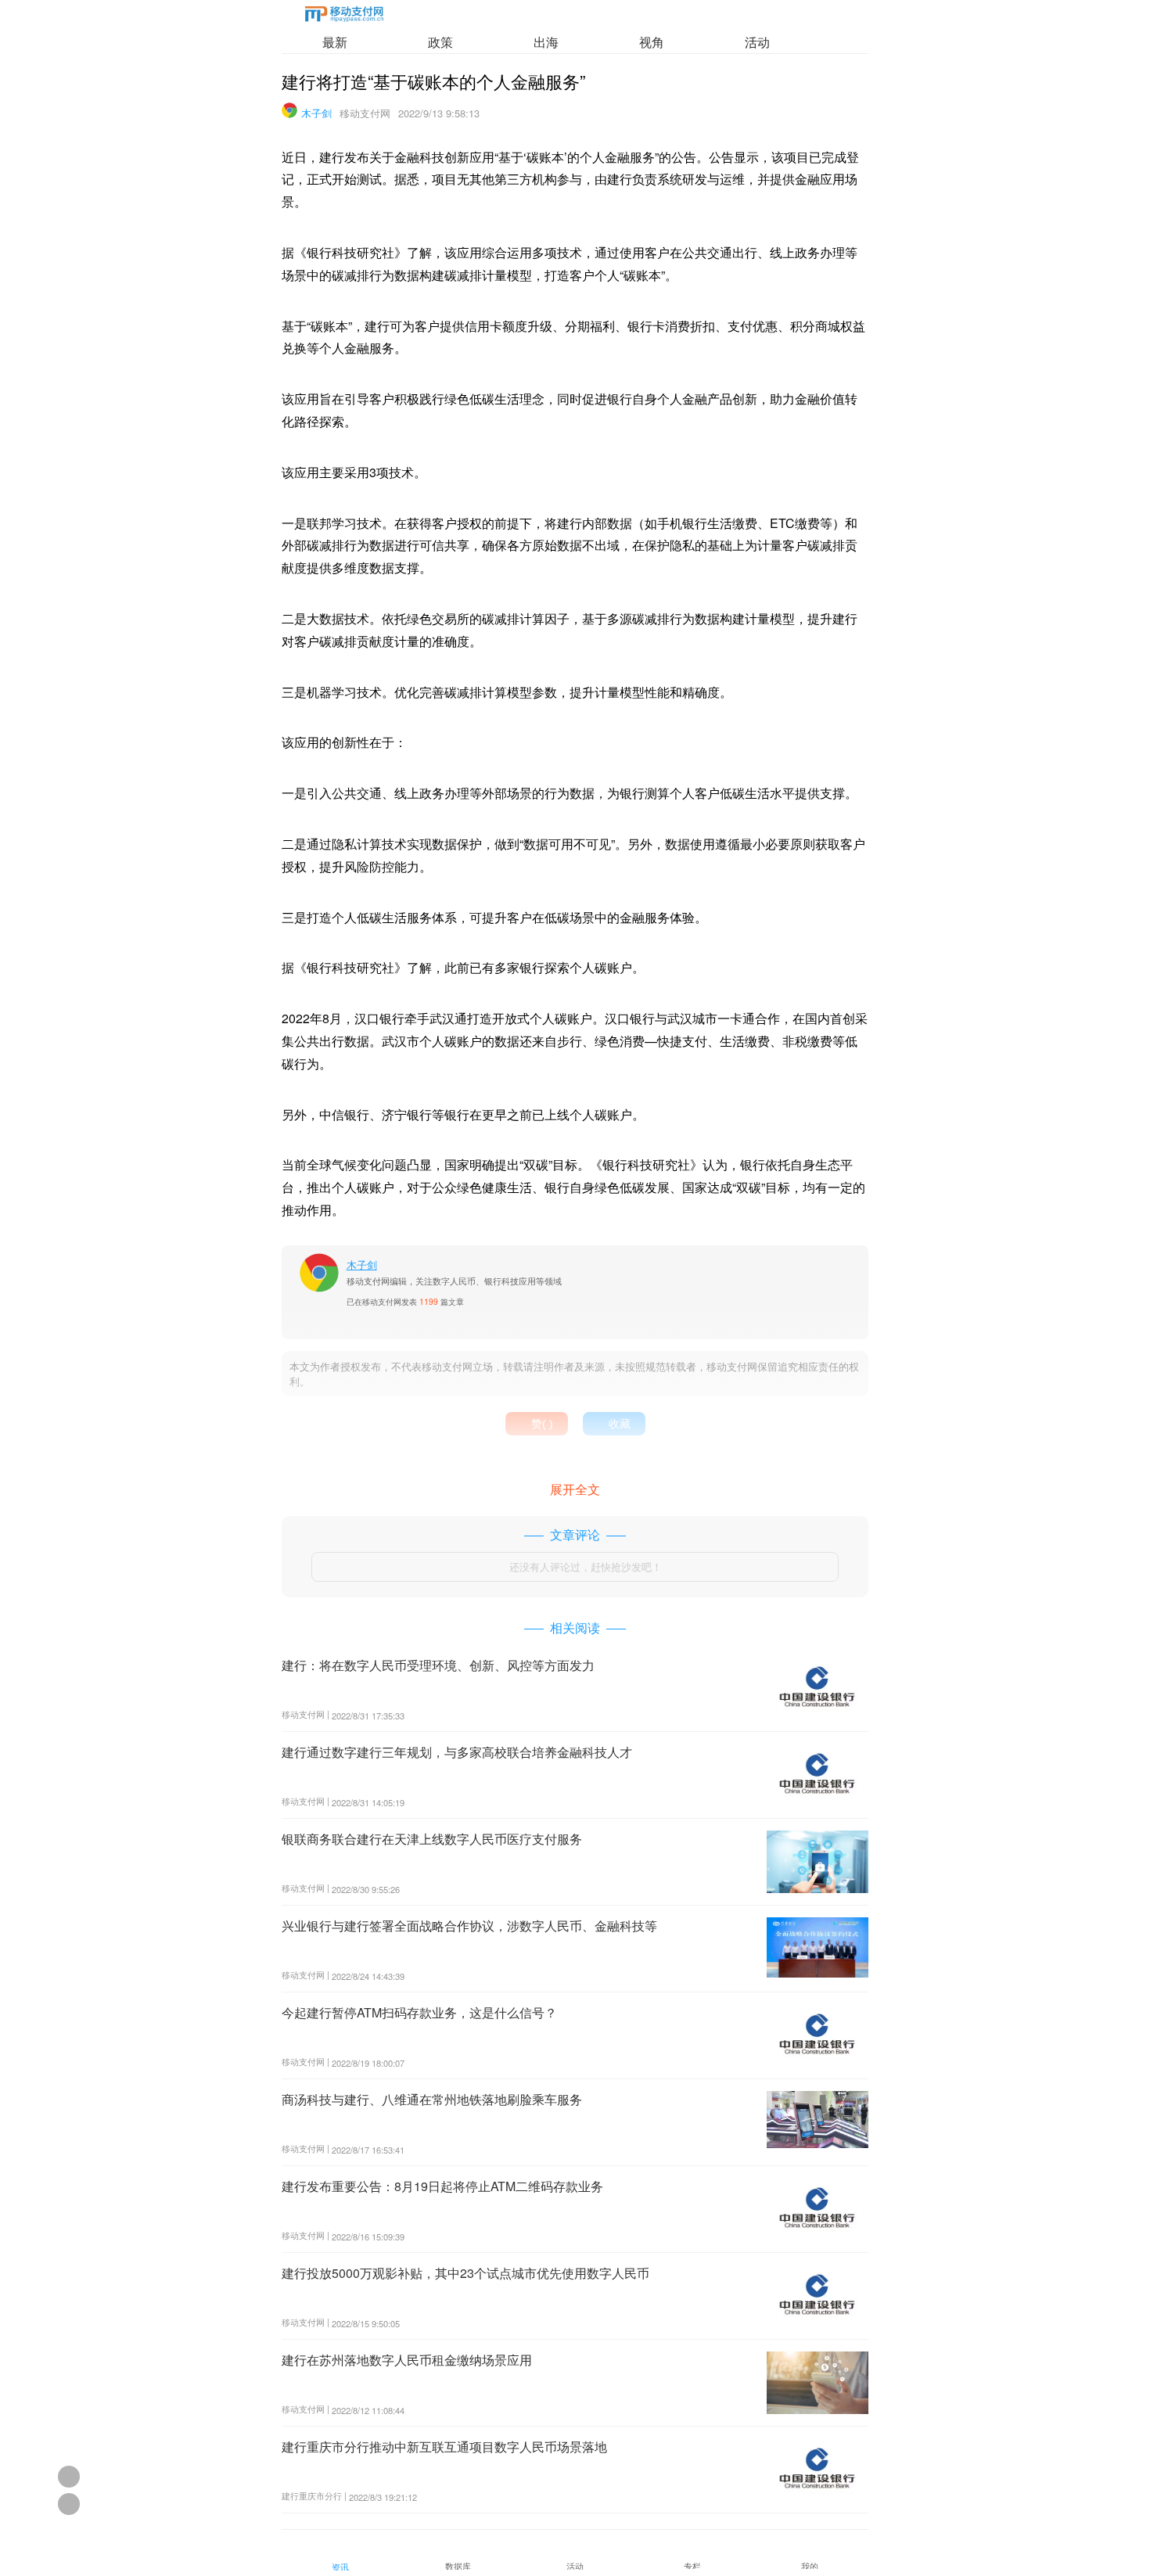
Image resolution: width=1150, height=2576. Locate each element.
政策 (440, 42)
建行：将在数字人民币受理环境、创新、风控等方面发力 (438, 1665)
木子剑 (316, 113)
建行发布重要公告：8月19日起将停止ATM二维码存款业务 (442, 2186)
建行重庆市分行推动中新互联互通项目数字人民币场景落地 (444, 2447)
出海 (546, 42)
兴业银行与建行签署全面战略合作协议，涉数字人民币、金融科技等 (469, 1926)
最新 (335, 42)
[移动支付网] (344, 17)
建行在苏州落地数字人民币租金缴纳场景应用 (407, 2360)
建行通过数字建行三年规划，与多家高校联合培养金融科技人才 (457, 1752)
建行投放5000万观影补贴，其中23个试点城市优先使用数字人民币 (465, 2273)
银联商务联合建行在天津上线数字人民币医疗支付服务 (432, 1839)
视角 (652, 42)
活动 (757, 42)
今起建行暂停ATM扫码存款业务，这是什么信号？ (419, 2012)
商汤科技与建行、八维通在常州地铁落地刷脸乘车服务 (432, 2099)
